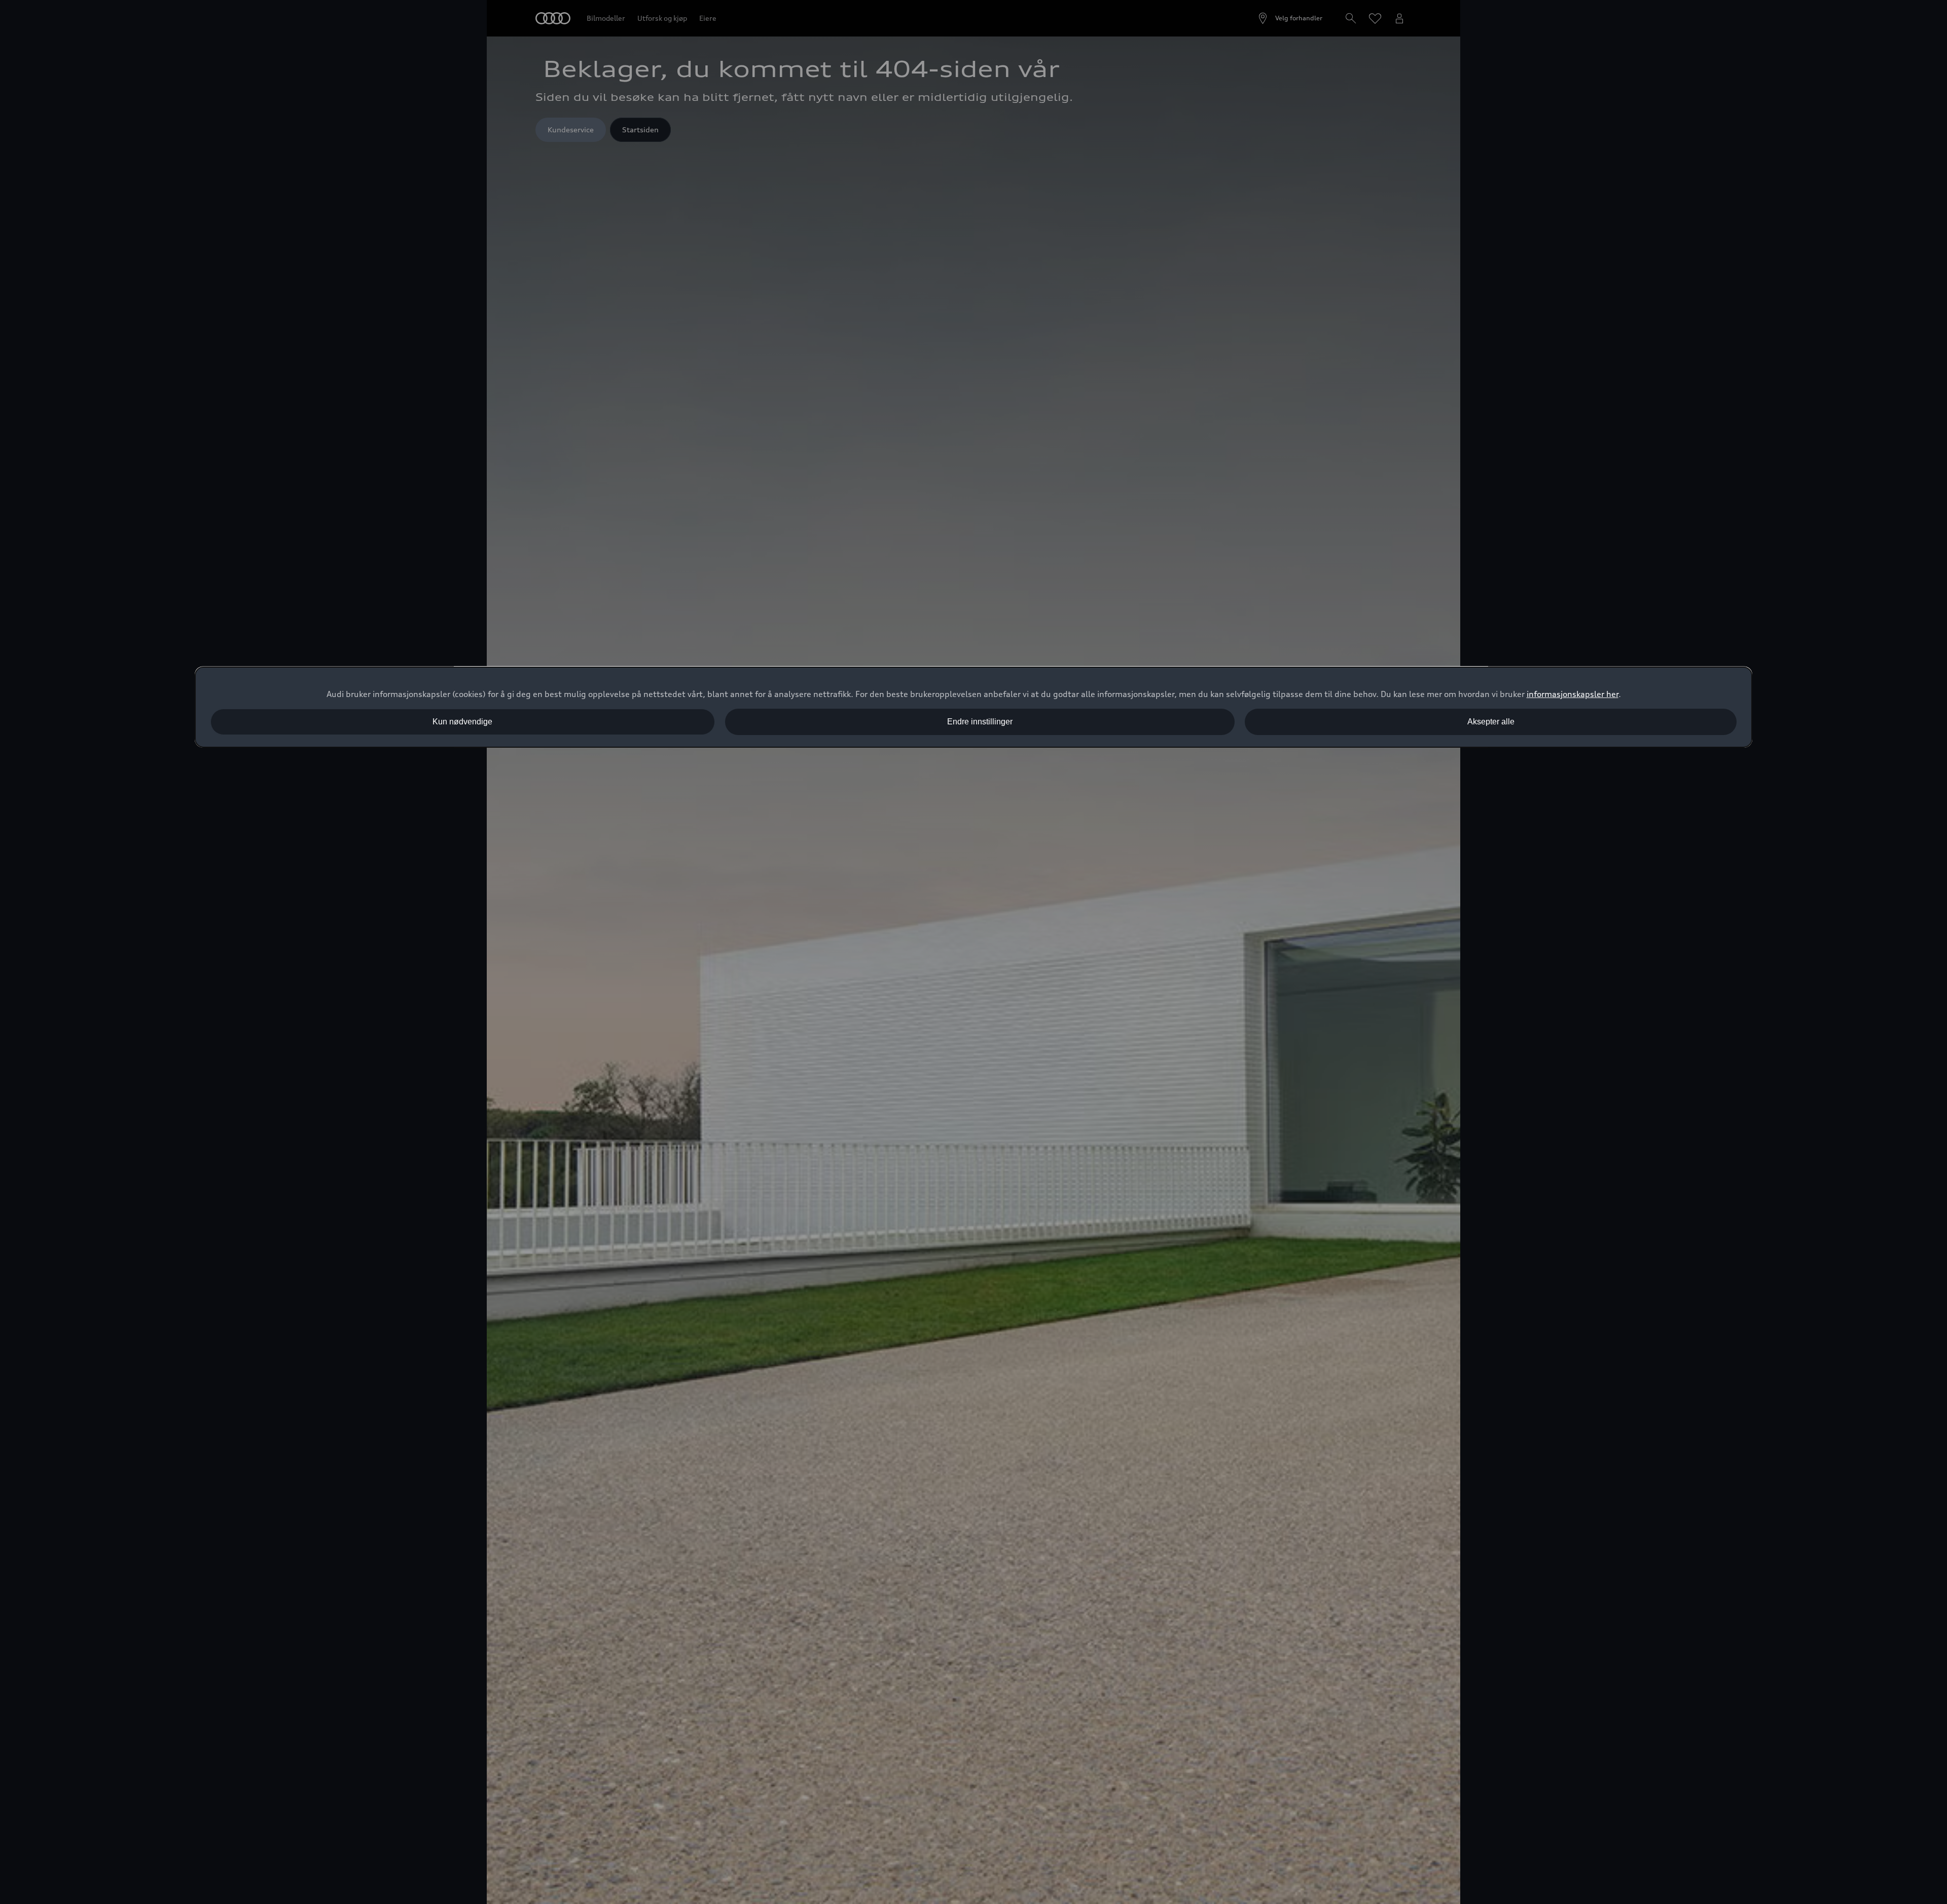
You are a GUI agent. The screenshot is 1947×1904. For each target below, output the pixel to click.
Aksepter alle (1491, 722)
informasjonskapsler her (1573, 694)
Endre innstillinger (980, 722)
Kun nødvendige (462, 722)
